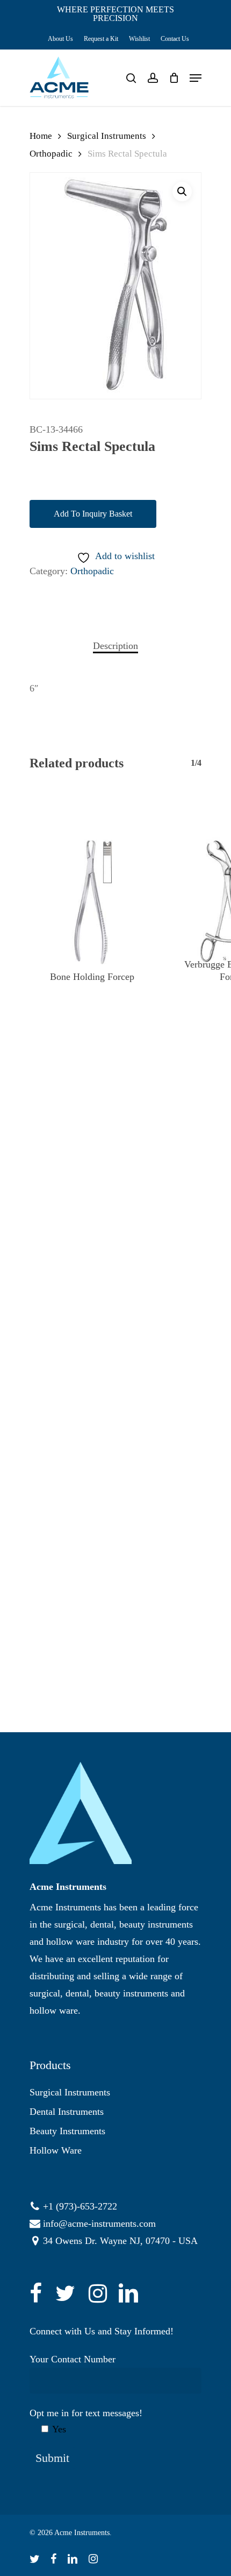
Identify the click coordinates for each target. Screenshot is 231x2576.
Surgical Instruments (107, 136)
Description (115, 646)
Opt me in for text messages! (86, 2421)
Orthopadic (51, 154)
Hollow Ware (56, 2150)
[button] (182, 192)
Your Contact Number (73, 2359)
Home (41, 136)
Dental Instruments (67, 2112)
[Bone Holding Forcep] (92, 901)
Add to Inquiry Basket (93, 514)
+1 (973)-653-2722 (80, 2206)
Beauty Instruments (67, 2131)
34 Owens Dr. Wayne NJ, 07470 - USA (120, 2241)
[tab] (115, 646)
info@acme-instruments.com (99, 2224)
